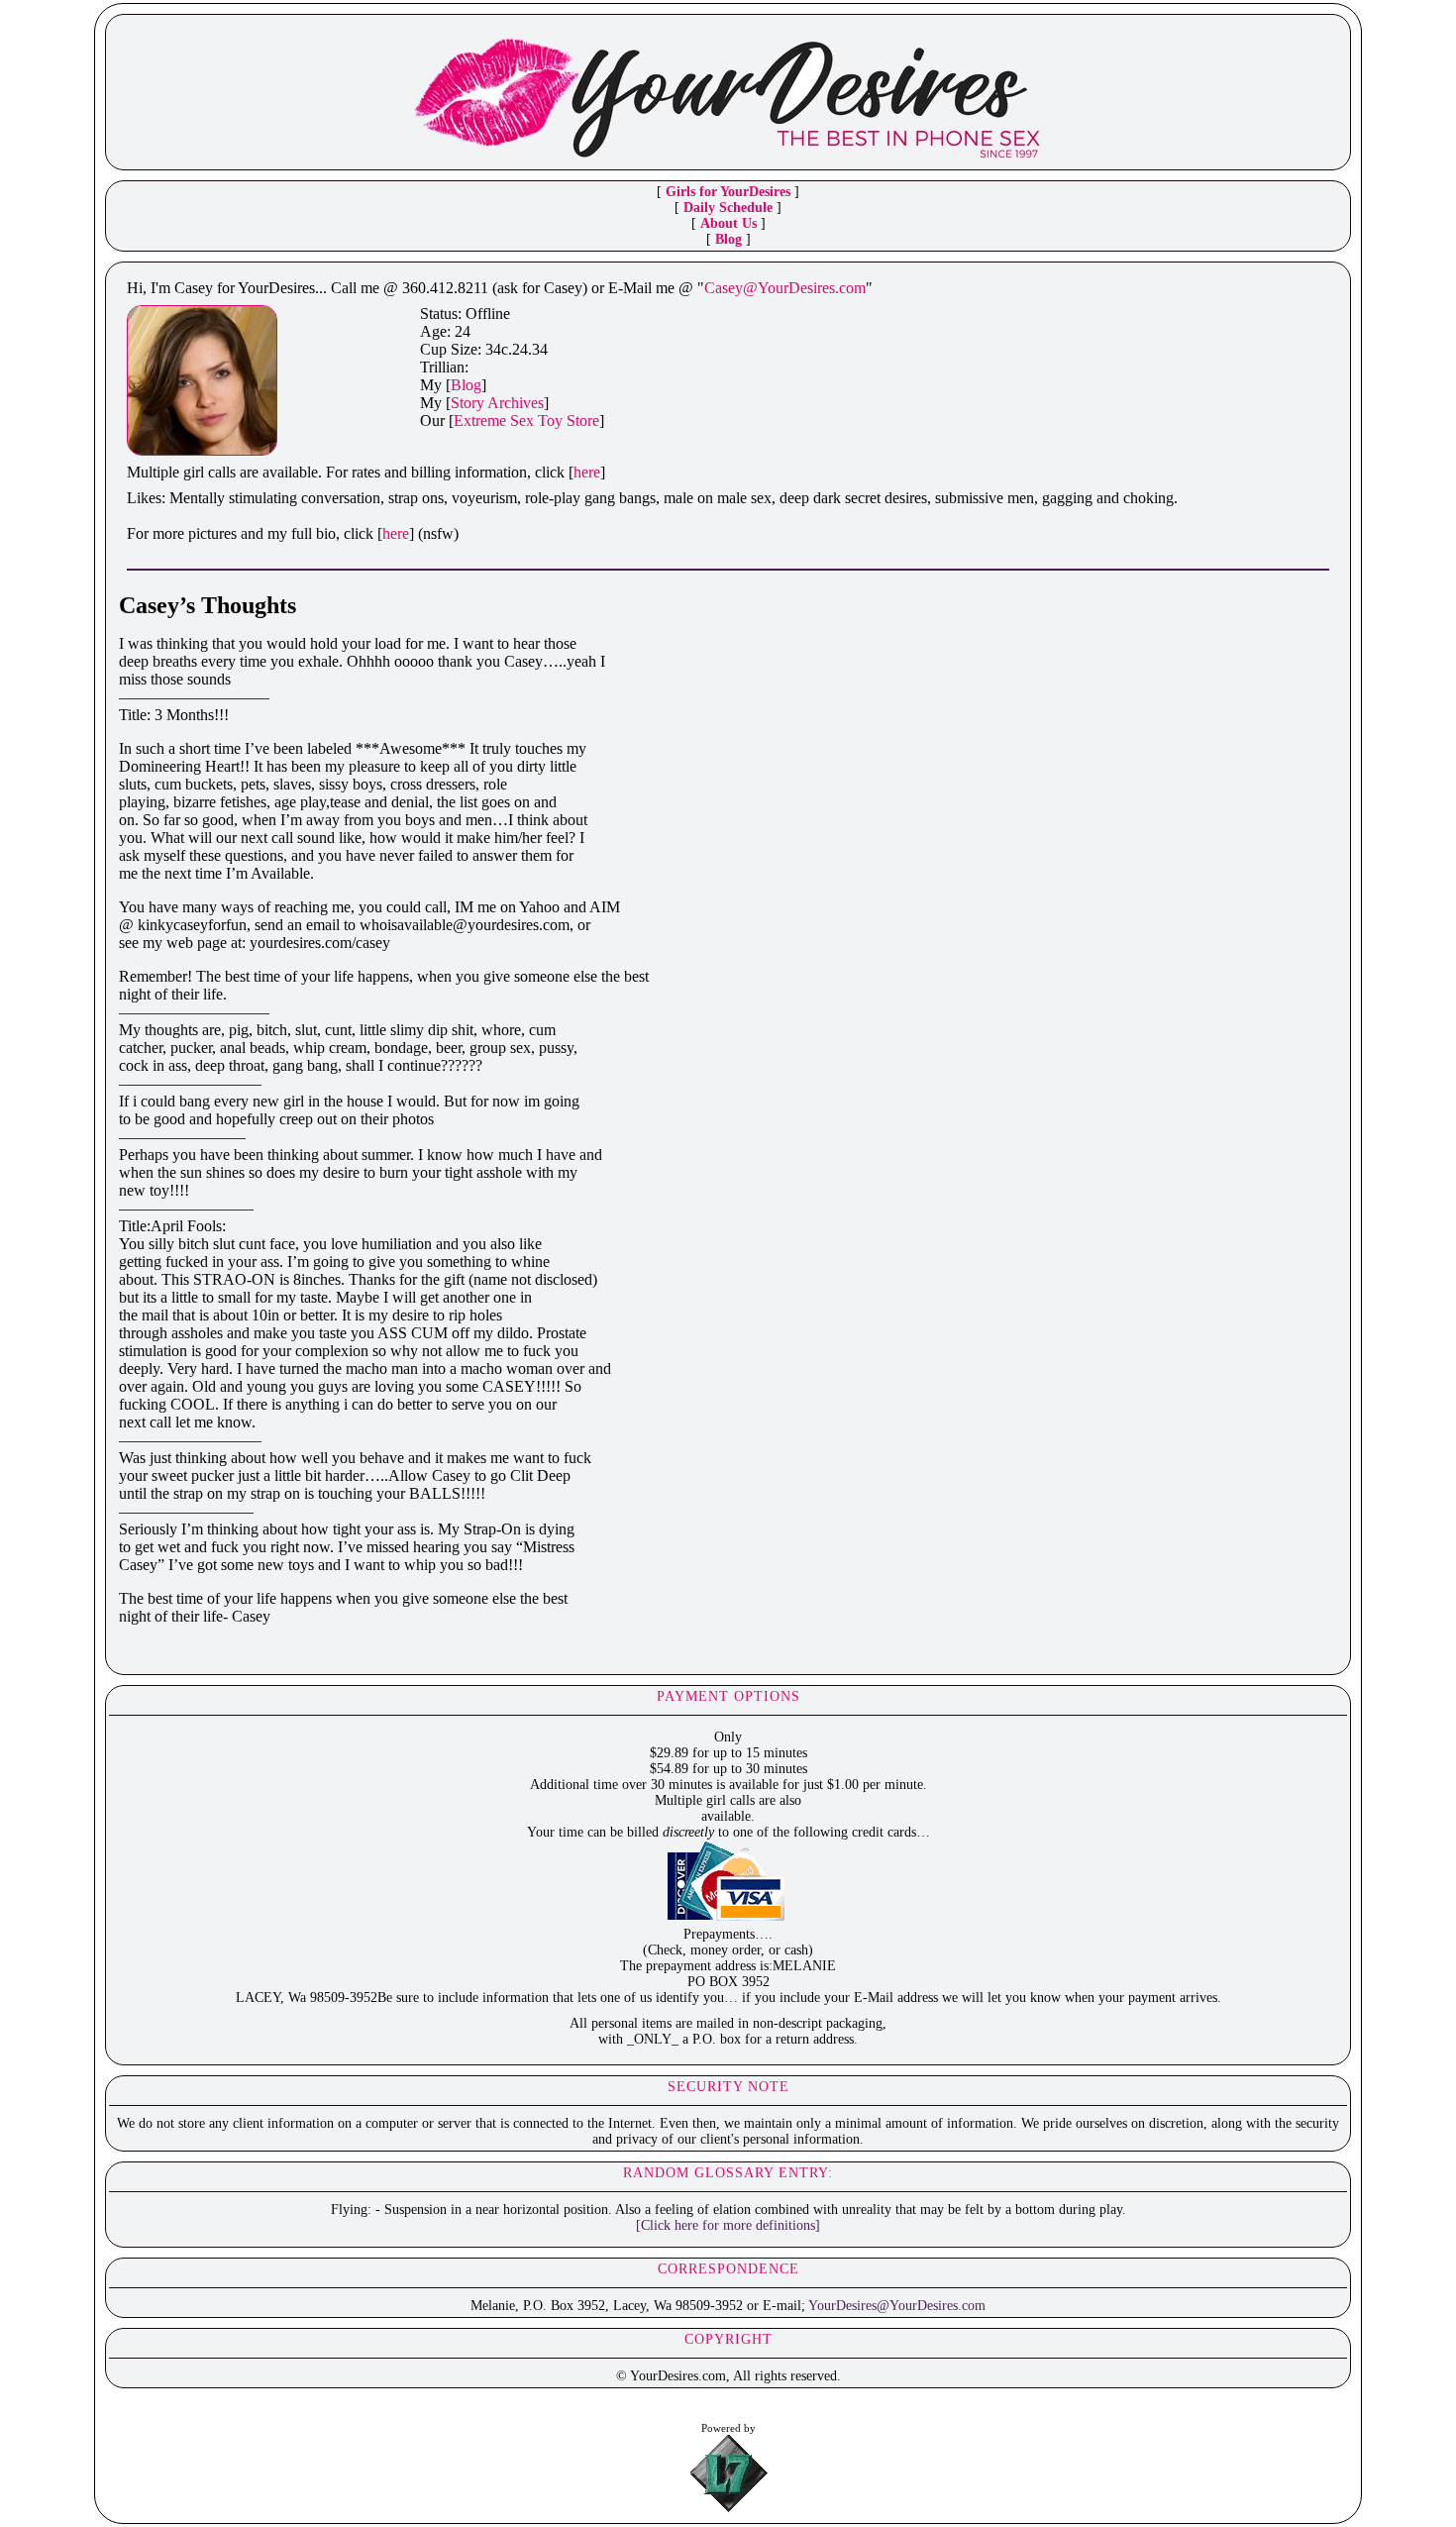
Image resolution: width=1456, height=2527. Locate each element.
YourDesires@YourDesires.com (897, 2306)
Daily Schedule (728, 208)
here (587, 472)
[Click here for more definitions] (728, 2225)
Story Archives (497, 403)
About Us (728, 223)
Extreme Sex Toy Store (526, 421)
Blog (728, 239)
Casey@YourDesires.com (785, 288)
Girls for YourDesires (728, 192)
